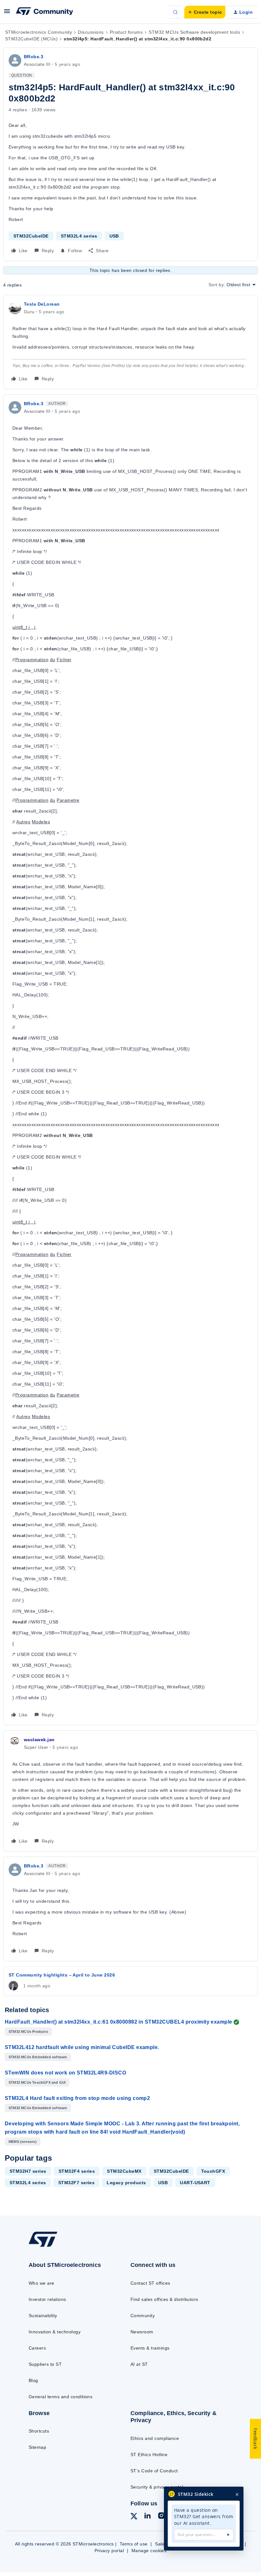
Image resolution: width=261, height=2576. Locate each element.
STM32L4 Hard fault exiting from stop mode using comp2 (77, 2098)
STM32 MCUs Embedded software (38, 2057)
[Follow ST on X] (134, 2517)
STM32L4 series (79, 236)
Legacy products (126, 2183)
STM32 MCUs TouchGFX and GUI (37, 2082)
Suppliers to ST (45, 2364)
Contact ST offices (150, 2283)
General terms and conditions (60, 2397)
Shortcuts (39, 2431)
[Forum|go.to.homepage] (45, 12)
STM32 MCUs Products (28, 2032)
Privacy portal (109, 2551)
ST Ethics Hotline (149, 2455)
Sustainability (43, 2316)
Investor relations (47, 2299)
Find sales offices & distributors (164, 2299)
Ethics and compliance (155, 2438)
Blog (33, 2380)
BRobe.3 (34, 57)
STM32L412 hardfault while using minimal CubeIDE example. (82, 2047)
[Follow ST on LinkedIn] (147, 2517)
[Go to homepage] (49, 2247)
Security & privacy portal (157, 2487)
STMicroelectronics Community (39, 32)
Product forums (126, 32)
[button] (7, 13)
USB (114, 236)
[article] (130, 342)
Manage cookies (149, 2551)
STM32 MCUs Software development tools (194, 32)
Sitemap (37, 2447)
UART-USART (195, 2183)
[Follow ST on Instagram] (161, 2517)
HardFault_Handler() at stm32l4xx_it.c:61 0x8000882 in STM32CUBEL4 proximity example (119, 2022)
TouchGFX (213, 2171)
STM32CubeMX (124, 2171)
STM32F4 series (77, 2171)
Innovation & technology (55, 2332)
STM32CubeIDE (31, 236)
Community (143, 2316)
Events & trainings (150, 2348)
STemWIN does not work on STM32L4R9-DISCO (65, 2073)
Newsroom (142, 2332)
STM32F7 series (77, 2183)
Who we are (42, 2283)
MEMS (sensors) (23, 2142)
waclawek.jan (39, 1740)
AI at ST (139, 2364)
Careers (37, 2348)
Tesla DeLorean (42, 304)
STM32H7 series (28, 2171)
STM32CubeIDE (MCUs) (31, 39)
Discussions (91, 32)
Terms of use (134, 2544)
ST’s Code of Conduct (154, 2471)
